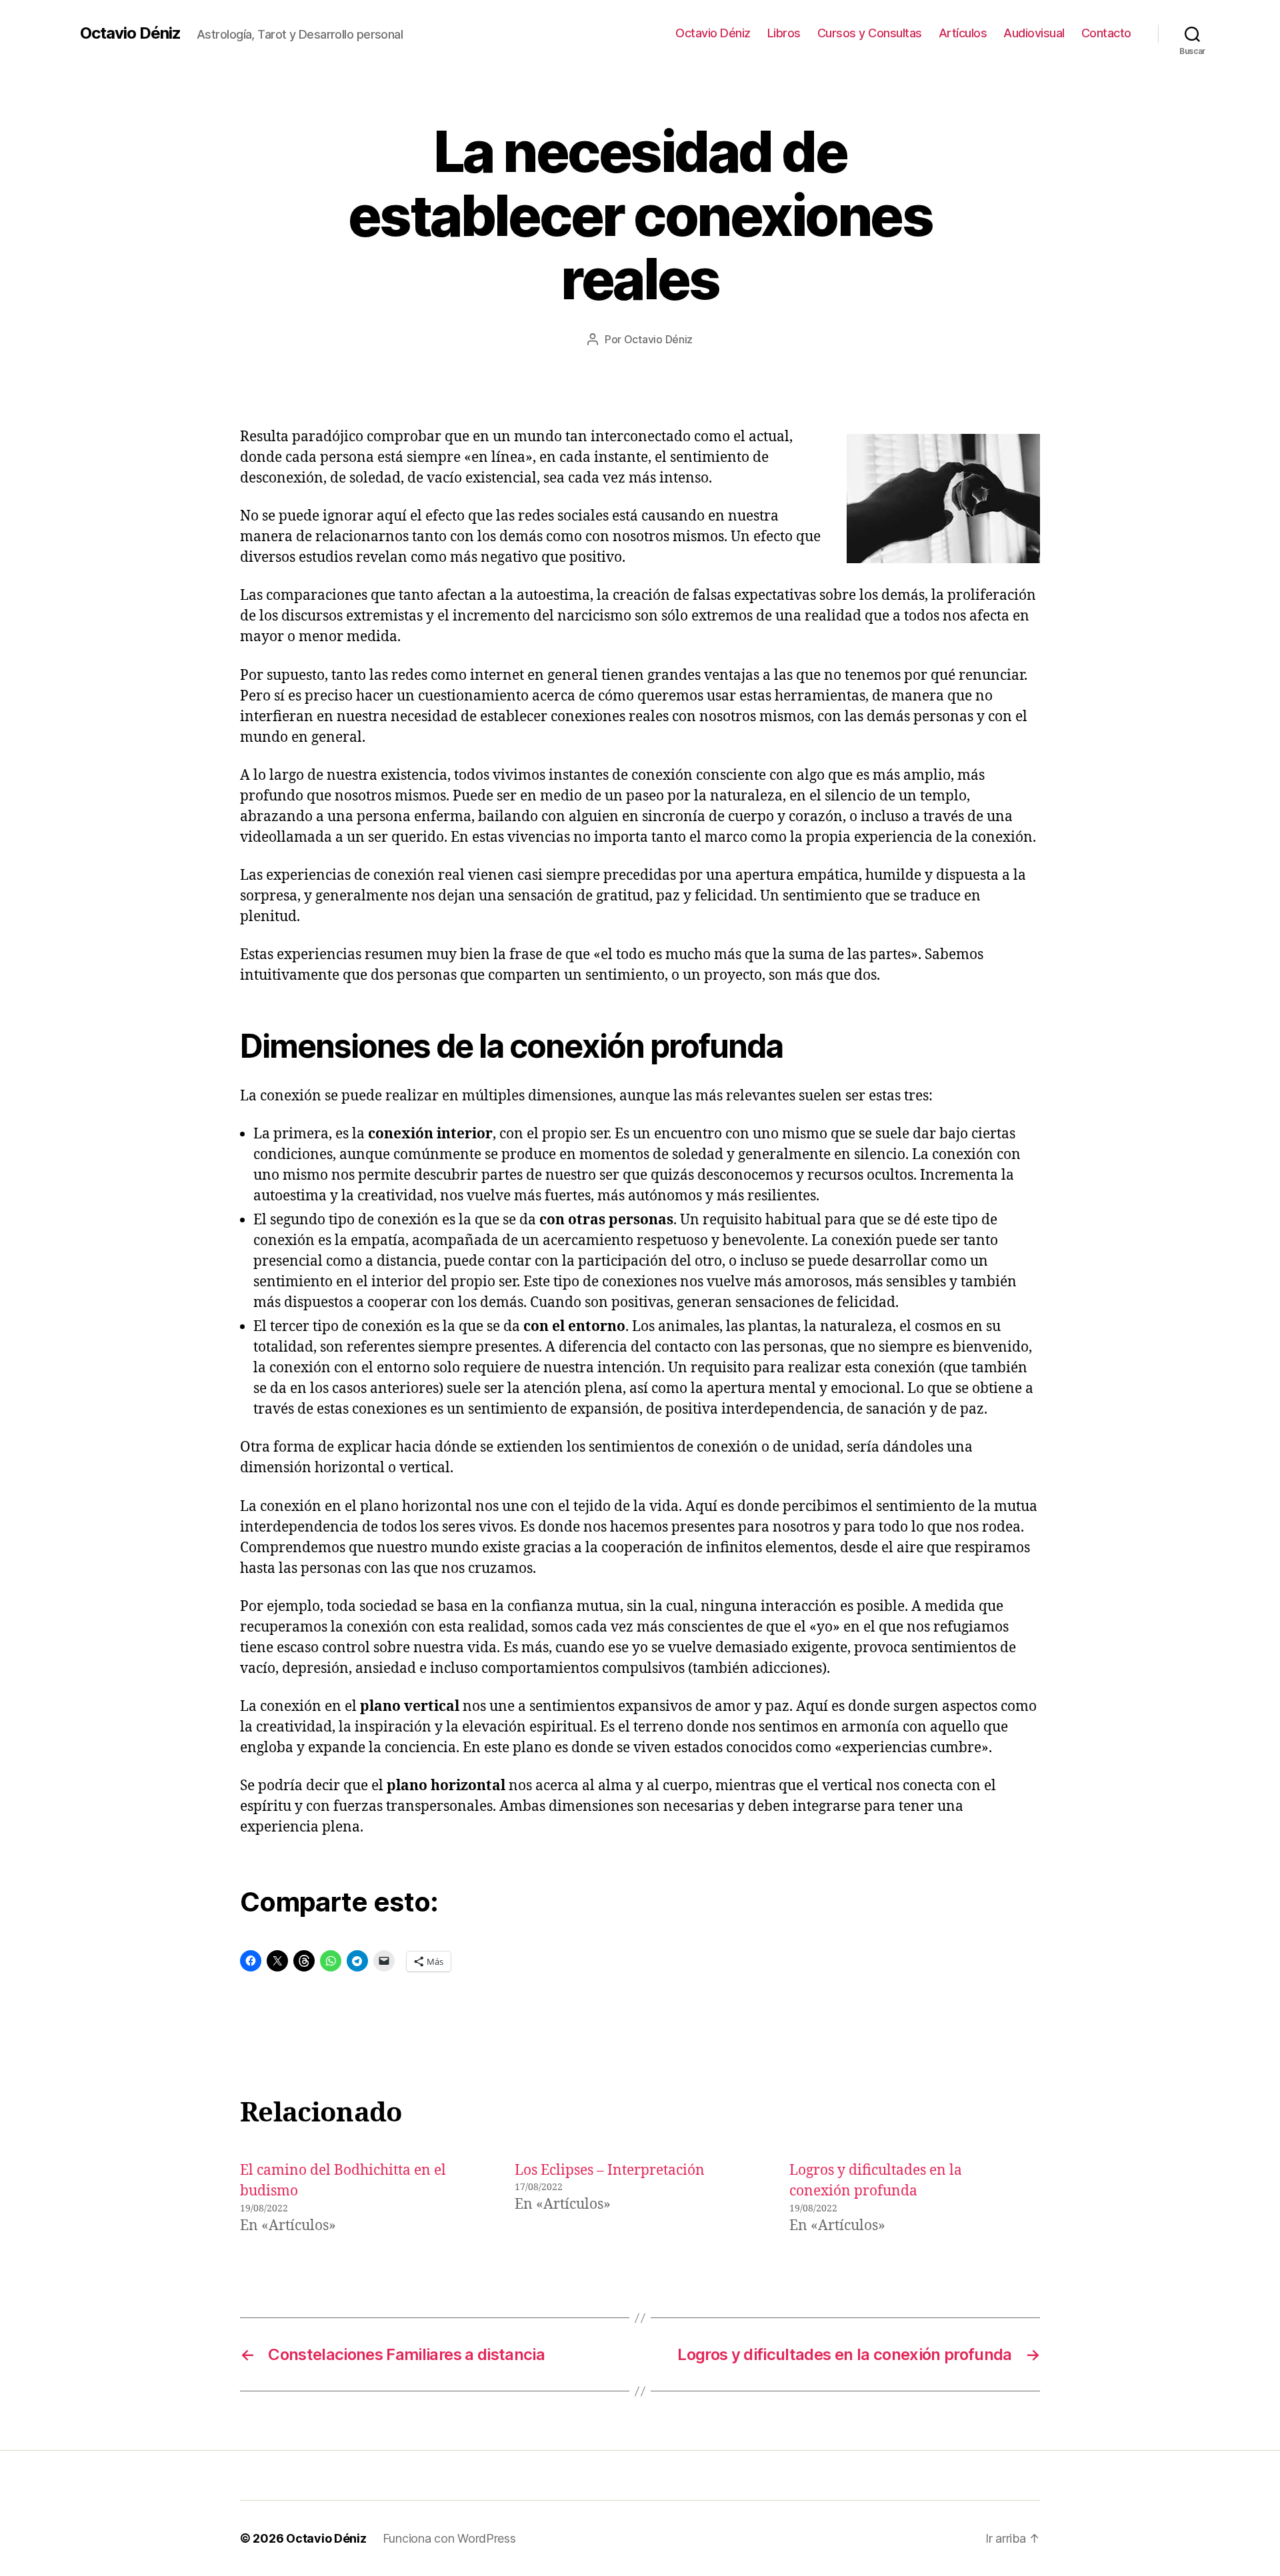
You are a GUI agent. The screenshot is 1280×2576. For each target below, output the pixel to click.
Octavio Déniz (130, 33)
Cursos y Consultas (870, 33)
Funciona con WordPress (449, 2538)
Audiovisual (1034, 33)
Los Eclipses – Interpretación (610, 2170)
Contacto (1106, 33)
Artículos (963, 33)
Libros (784, 33)
